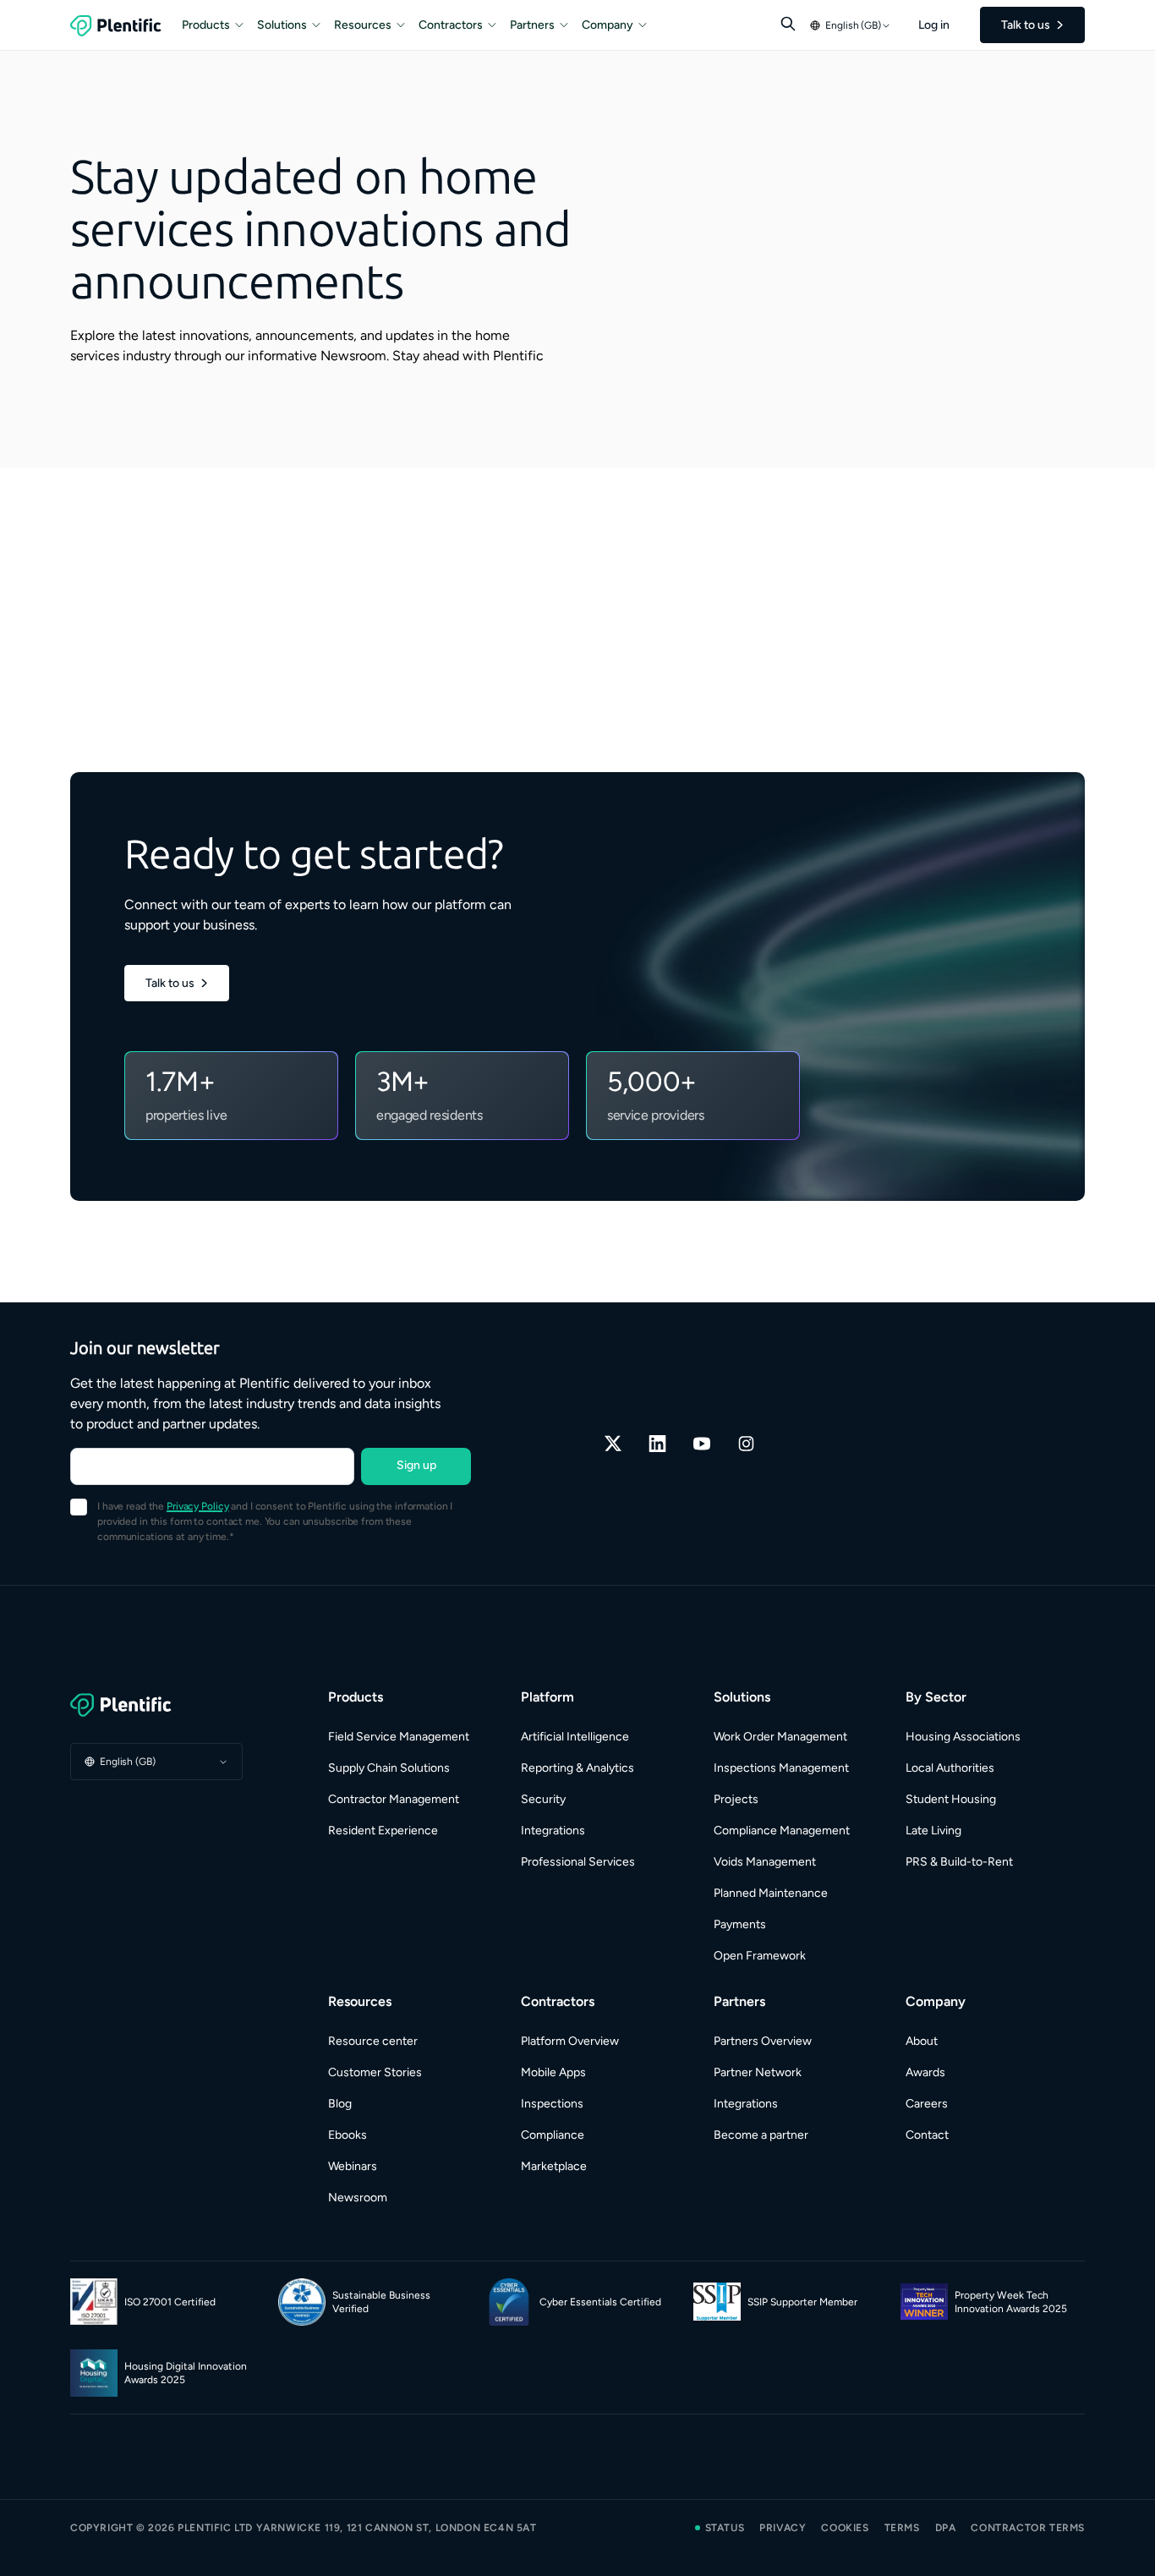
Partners (532, 25)
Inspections (552, 2104)
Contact (927, 2135)
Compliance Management (782, 1831)
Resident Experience (383, 1831)
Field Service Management (399, 1737)
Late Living (933, 1831)
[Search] (788, 24)
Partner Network (758, 2072)
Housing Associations (963, 1737)
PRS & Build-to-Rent (959, 1862)
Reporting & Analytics (577, 1768)
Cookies (845, 2528)
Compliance (553, 2135)
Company (608, 25)
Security (543, 1799)
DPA (946, 2528)
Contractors (451, 25)
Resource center (373, 2041)
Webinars (353, 2166)
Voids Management (765, 1862)
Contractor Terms (1028, 2528)
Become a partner (761, 2135)
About (922, 2041)
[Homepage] (156, 1705)
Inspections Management (781, 1768)
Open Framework (760, 1956)
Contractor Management (394, 1799)
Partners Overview (763, 2041)
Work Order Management (780, 1737)
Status (725, 2528)
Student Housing (951, 1799)
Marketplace (554, 2166)
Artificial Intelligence (575, 1737)
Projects (736, 1799)
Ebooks (348, 2135)
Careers (927, 2104)
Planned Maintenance (771, 1893)
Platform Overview (570, 2041)
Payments (740, 1924)
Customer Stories (375, 2072)
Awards (925, 2072)
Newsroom (358, 2198)
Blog (340, 2104)
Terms (902, 2528)
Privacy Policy (197, 1506)
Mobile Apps (553, 2072)
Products (206, 25)
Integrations (553, 1831)
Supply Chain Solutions (389, 1768)
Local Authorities (950, 1768)
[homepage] (116, 25)
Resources (363, 25)
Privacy (783, 2528)
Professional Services (578, 1862)
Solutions (282, 25)
